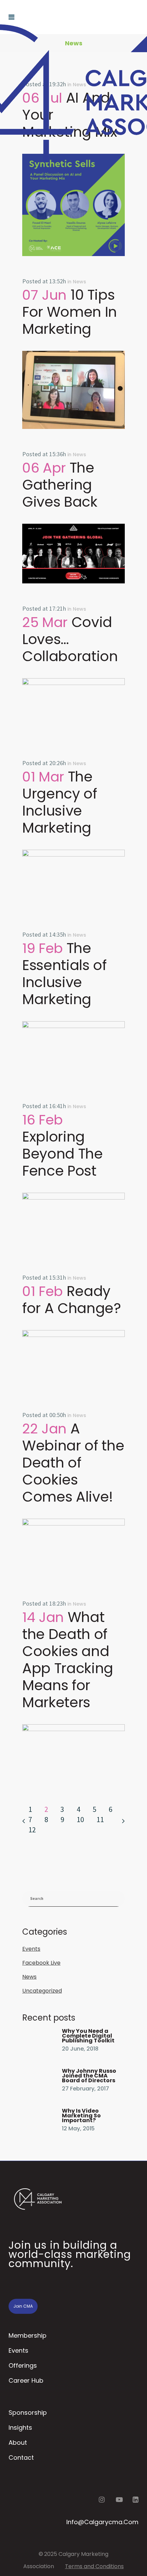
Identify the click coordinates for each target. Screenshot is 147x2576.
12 (32, 1830)
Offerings (23, 2365)
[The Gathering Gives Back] (73, 554)
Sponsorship (28, 2413)
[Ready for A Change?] (73, 1360)
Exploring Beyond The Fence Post (63, 1154)
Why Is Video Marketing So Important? (81, 2116)
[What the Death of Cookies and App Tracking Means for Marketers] (73, 1754)
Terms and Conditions (94, 2566)
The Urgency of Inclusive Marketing (60, 802)
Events (31, 1949)
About (18, 2443)
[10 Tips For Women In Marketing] (73, 390)
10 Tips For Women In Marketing (70, 312)
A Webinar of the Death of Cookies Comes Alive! (73, 1463)
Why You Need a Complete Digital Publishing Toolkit (88, 2036)
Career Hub (26, 2380)
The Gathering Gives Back (60, 485)
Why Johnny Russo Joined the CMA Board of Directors (89, 2076)
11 (100, 1819)
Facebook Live (41, 1963)
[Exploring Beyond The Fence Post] (73, 1223)
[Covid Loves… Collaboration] (73, 708)
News (79, 282)
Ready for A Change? (72, 1300)
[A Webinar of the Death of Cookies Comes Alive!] (73, 1548)
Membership (28, 2335)
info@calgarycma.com (102, 2522)
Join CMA (23, 2306)
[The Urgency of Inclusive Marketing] (73, 880)
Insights (20, 2428)
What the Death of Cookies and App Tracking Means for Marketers (68, 1660)
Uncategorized (42, 1991)
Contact (21, 2458)
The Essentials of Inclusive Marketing (64, 974)
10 (80, 1819)
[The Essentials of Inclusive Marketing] (73, 1051)
